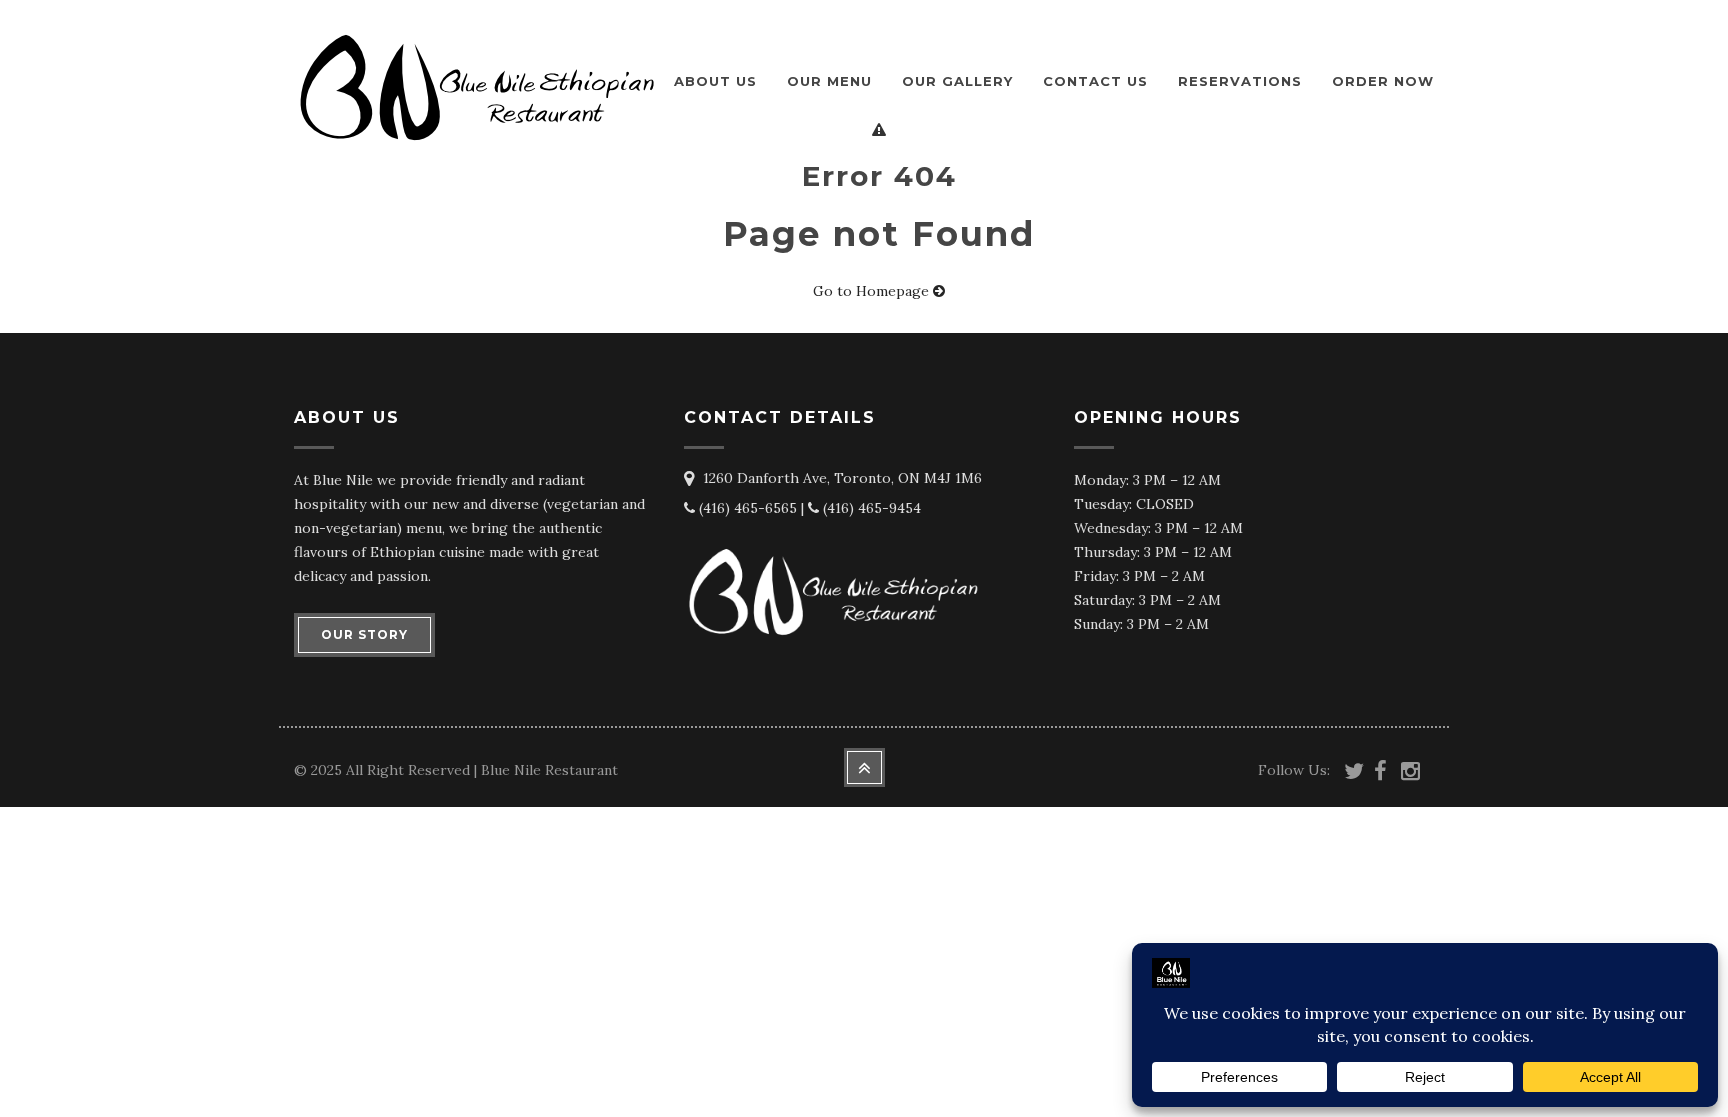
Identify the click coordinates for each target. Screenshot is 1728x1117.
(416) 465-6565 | (751, 508)
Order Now (1383, 81)
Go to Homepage (873, 291)
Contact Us (1095, 81)
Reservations (1240, 81)
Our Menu (829, 81)
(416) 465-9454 (870, 508)
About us (715, 81)
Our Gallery (957, 81)
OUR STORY (364, 634)
